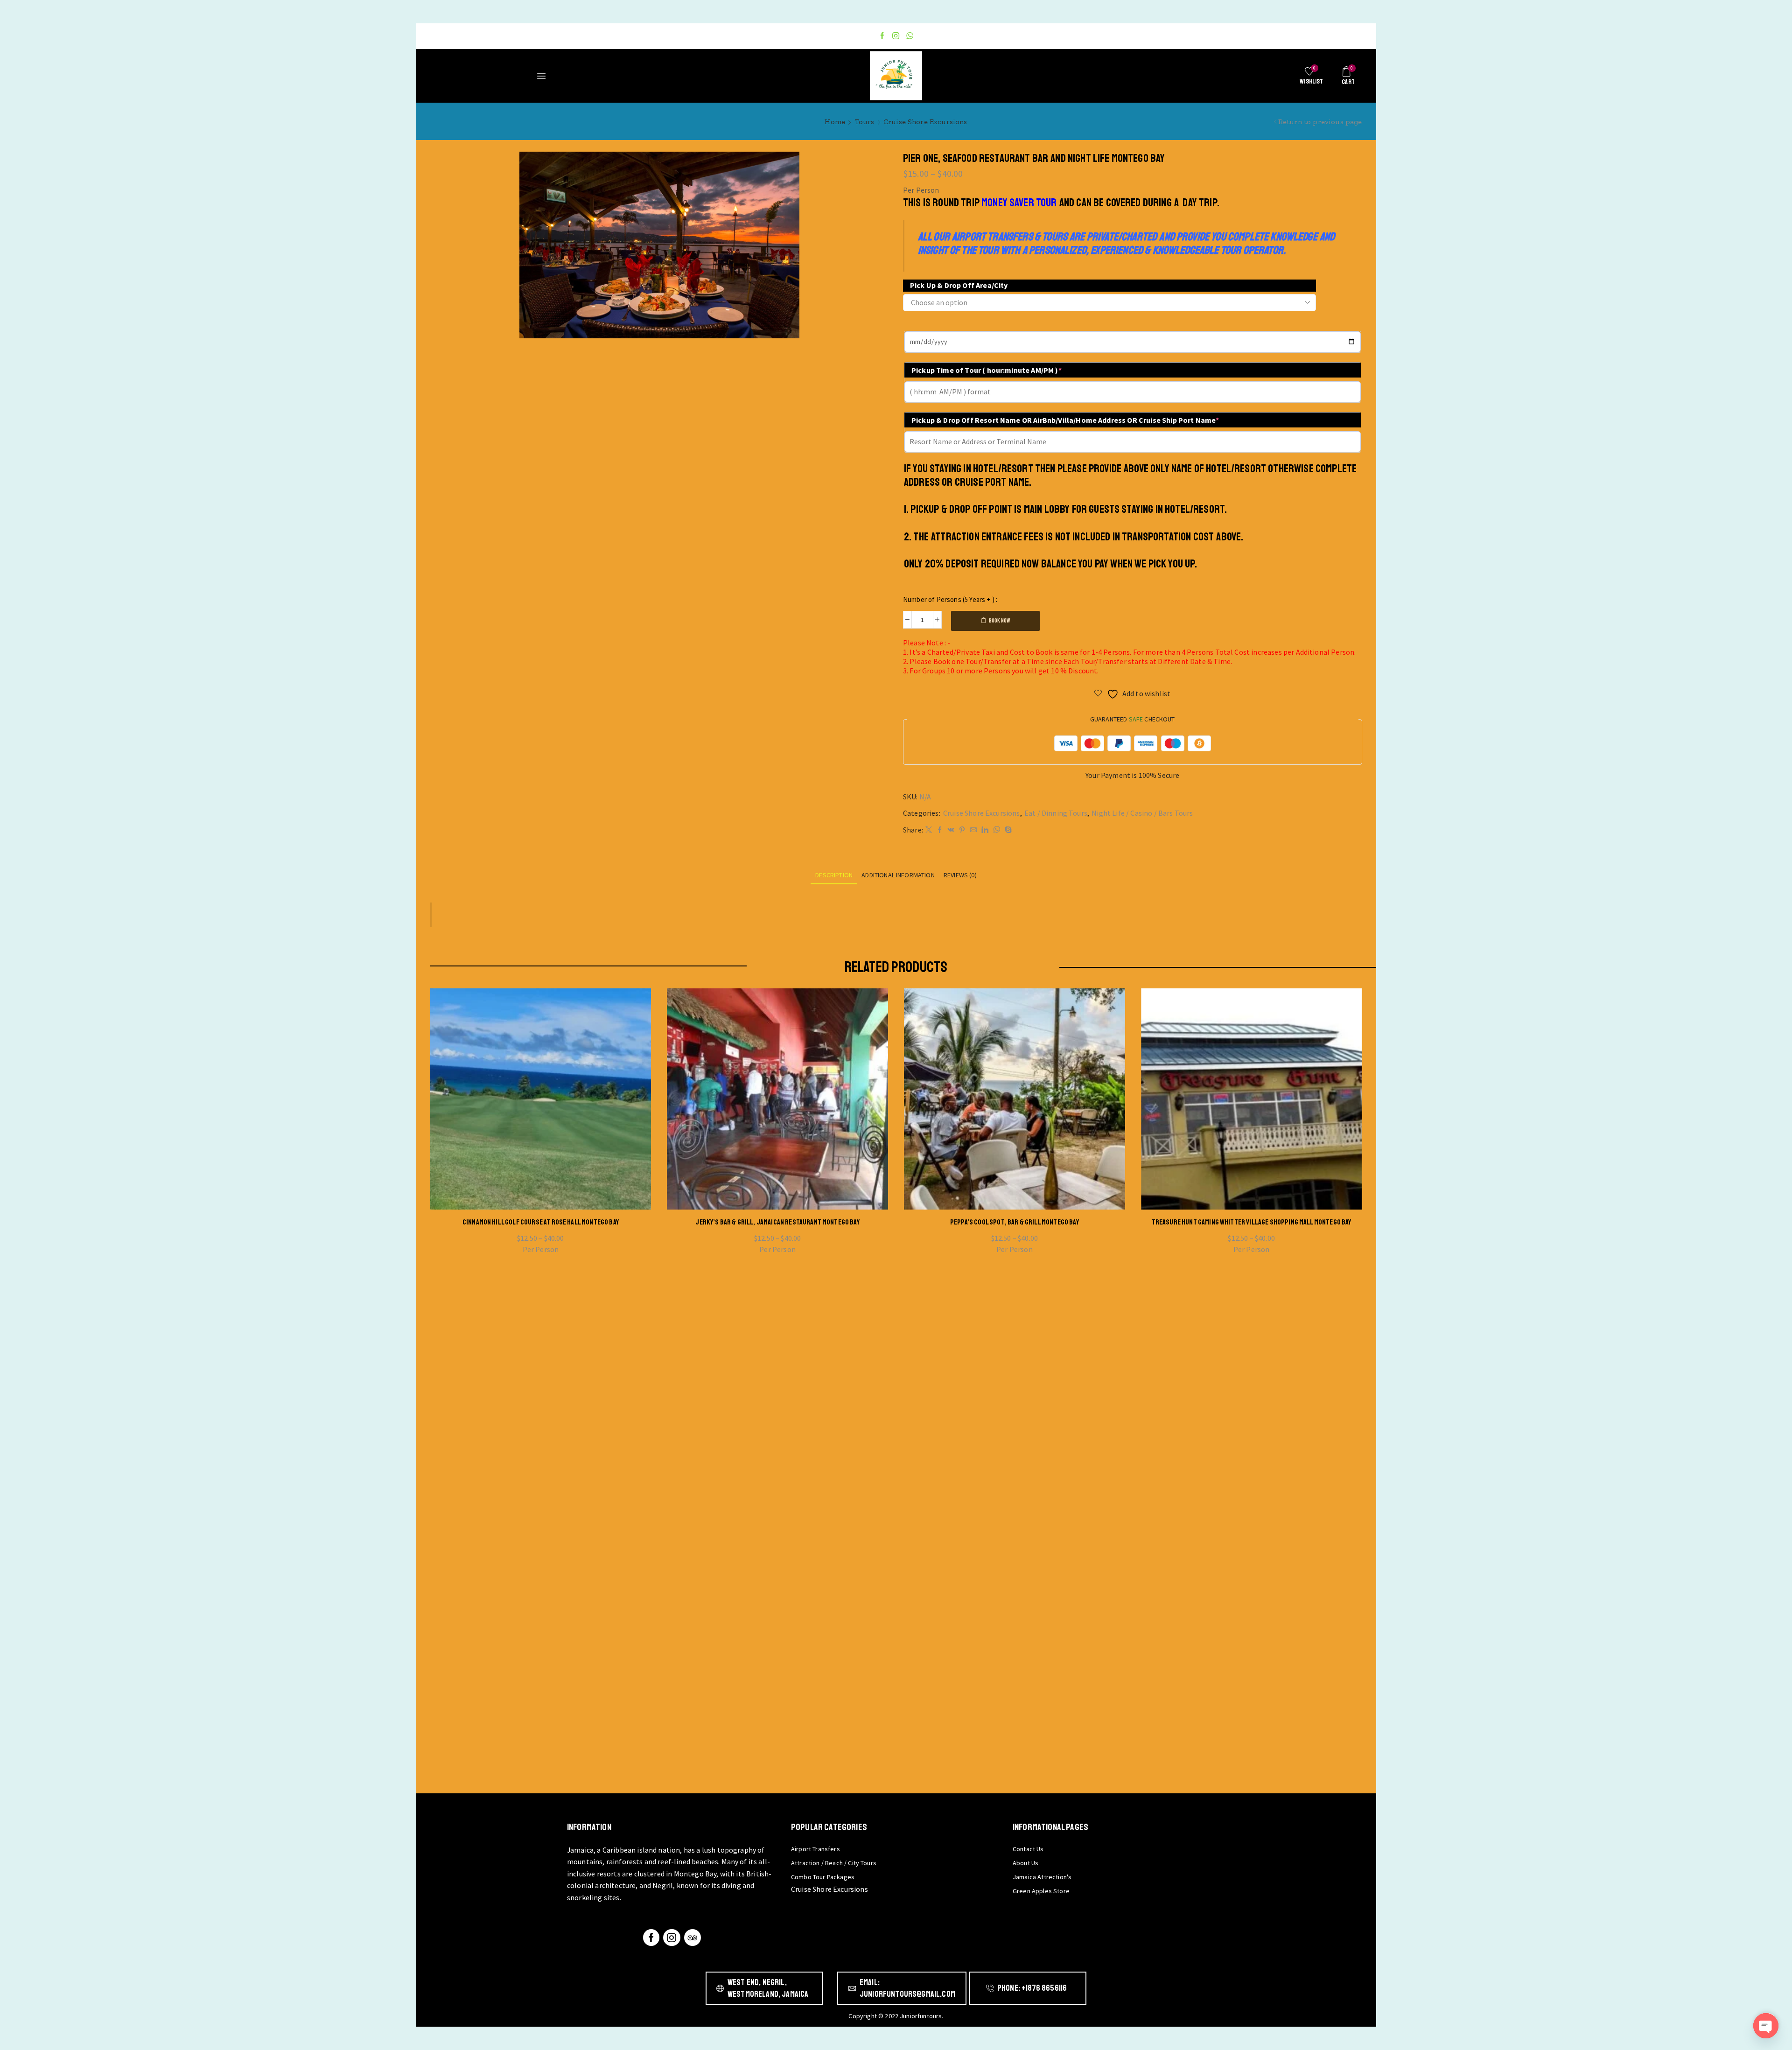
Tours (864, 122)
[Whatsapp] (910, 36)
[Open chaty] (1766, 2026)
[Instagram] (896, 36)
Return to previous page (1320, 122)
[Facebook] (882, 36)
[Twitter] (929, 830)
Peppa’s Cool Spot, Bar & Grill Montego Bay (1015, 1222)
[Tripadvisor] (693, 1938)
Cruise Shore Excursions (925, 122)
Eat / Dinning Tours (1056, 813)
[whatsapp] (997, 830)
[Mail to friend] (973, 830)
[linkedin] (985, 830)
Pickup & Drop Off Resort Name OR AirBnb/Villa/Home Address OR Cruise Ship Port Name (1065, 420)
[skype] (1007, 830)
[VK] (951, 830)
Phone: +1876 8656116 (1032, 1988)
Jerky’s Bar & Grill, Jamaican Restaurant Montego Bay (777, 1222)
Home (835, 122)
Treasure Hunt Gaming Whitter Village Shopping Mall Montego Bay (1252, 1222)
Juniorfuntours (921, 2016)
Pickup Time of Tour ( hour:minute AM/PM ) (987, 370)
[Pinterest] (962, 830)
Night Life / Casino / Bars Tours (1142, 813)
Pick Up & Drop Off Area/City (959, 285)
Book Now (999, 621)
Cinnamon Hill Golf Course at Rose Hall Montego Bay (541, 1222)
